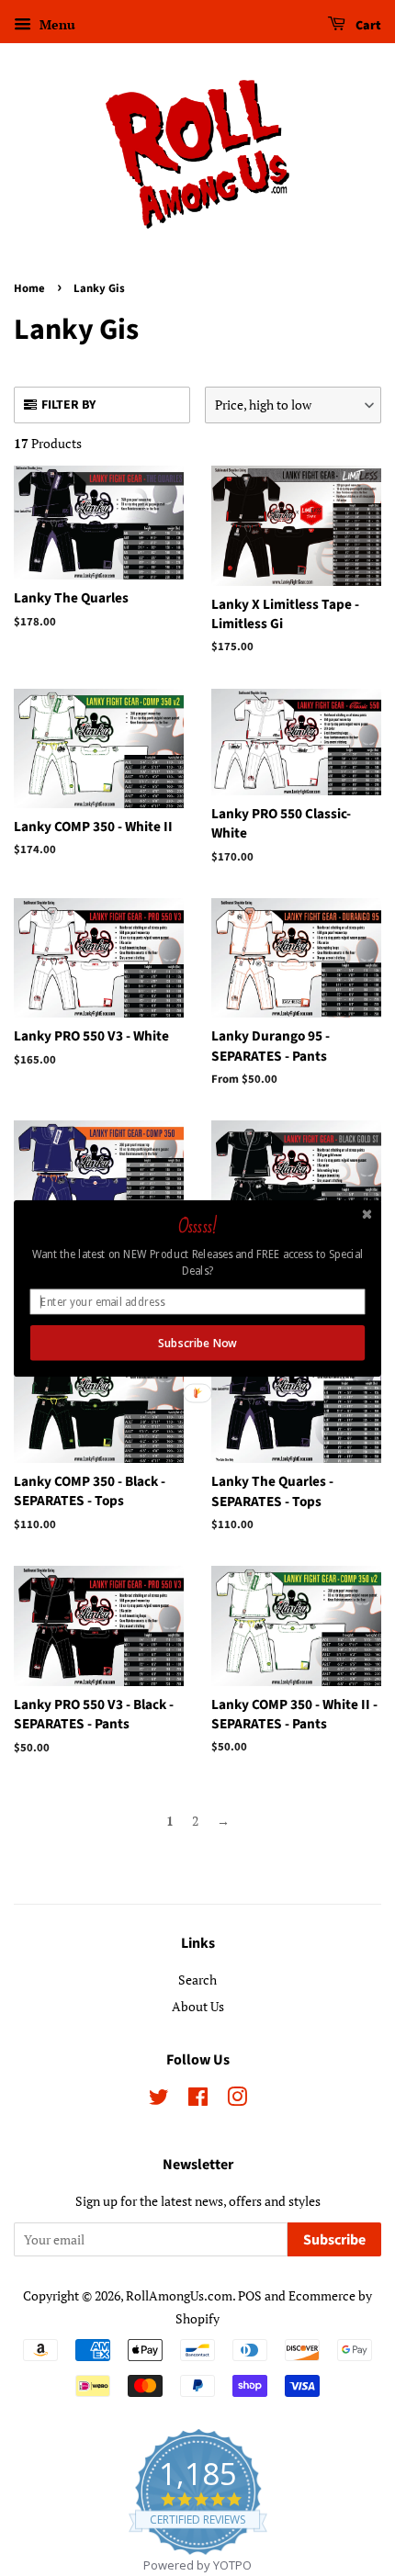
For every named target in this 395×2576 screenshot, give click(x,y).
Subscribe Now (197, 1343)
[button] (197, 1227)
